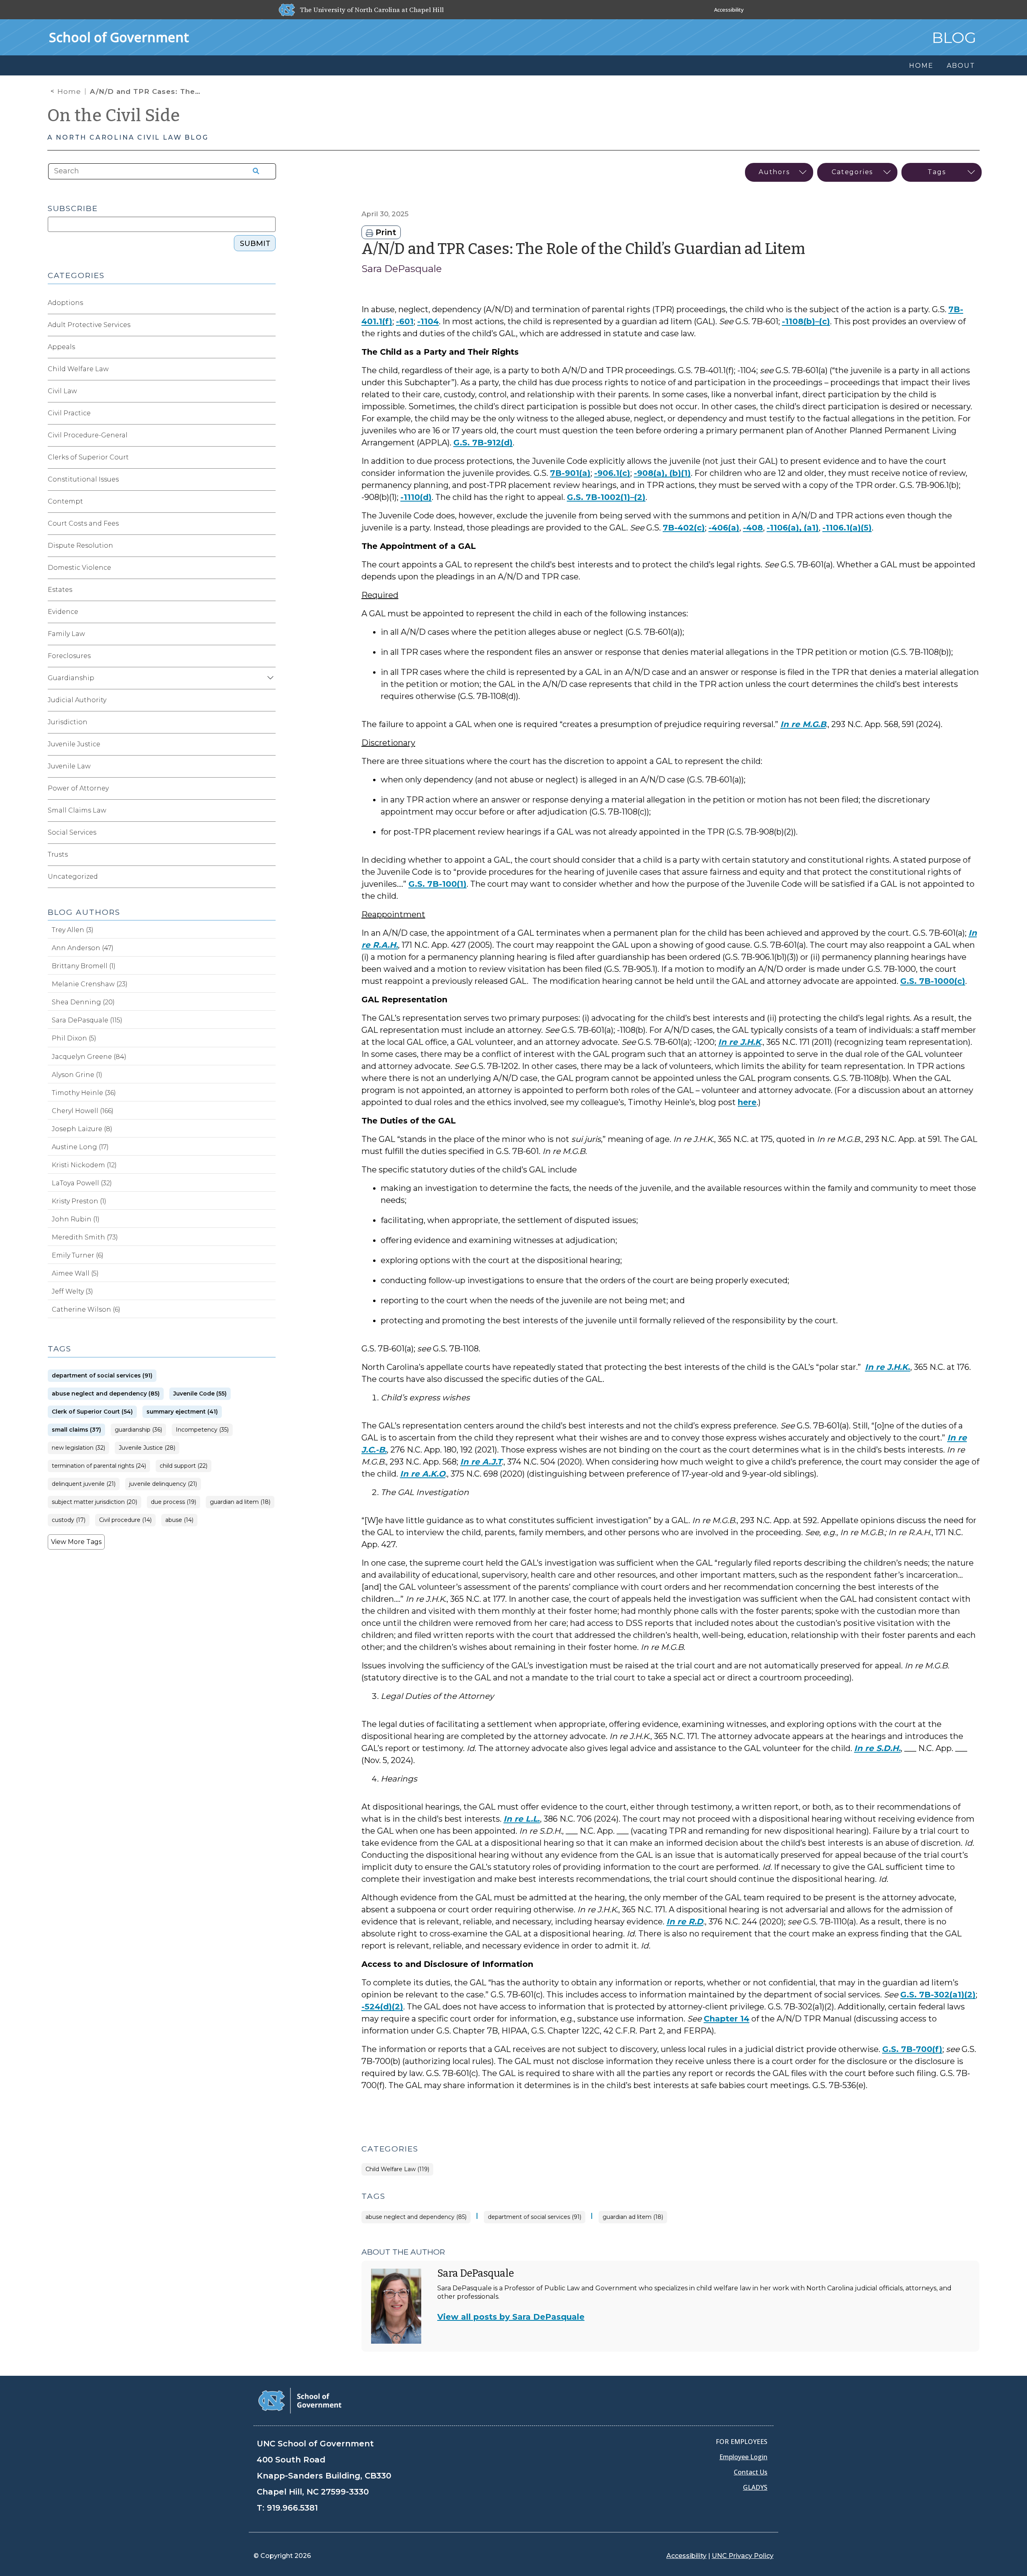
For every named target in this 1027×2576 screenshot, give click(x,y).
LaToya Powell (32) (82, 1183)
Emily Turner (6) (78, 1255)
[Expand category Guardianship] (269, 678)
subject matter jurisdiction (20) (94, 1502)
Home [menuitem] (921, 66)
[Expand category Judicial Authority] (269, 700)
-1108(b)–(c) (806, 321)
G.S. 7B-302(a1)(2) (938, 1995)
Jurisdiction (68, 722)
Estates (60, 590)
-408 (753, 528)
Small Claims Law (77, 810)
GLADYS (755, 2487)
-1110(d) (416, 497)
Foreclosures (69, 656)
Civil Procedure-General (88, 435)
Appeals (61, 347)
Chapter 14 (727, 2019)
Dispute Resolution (80, 545)
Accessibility (729, 10)
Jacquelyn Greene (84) (89, 1057)
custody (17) (69, 1520)
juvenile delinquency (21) (163, 1484)
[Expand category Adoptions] (269, 303)
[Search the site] (253, 171)
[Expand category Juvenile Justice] (269, 744)
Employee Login (743, 2457)
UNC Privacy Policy (743, 2556)
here (747, 1102)
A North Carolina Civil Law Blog (128, 137)
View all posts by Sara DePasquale (511, 2317)
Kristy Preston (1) (79, 1201)
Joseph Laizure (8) (82, 1129)
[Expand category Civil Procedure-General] (269, 435)
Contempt (65, 501)
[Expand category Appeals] (269, 347)
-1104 (428, 321)
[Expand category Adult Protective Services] (269, 325)
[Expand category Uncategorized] (269, 877)
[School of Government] (300, 2400)
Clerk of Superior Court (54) (92, 1412)
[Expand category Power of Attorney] (269, 788)
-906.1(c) (612, 473)
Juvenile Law (69, 766)
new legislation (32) (78, 1448)
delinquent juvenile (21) (84, 1484)
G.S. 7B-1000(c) (933, 981)
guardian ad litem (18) (633, 2217)
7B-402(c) (684, 528)
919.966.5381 (292, 2508)
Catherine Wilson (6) (86, 1309)
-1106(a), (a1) (793, 528)
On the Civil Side (114, 116)
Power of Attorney (78, 788)
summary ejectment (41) (182, 1412)
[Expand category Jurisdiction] (269, 722)
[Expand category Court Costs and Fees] (269, 524)
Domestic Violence (79, 568)
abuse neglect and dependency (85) (416, 2217)
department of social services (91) (535, 2217)
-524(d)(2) (382, 2007)
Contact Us (751, 2472)
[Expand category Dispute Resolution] (269, 546)
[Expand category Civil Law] (269, 391)
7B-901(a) (570, 473)
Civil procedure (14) (125, 1520)
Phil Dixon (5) (74, 1038)
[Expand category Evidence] (269, 612)
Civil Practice (69, 413)
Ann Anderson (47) (83, 948)
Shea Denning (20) (83, 1002)
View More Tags (76, 1542)
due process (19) (174, 1502)
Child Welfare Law (78, 369)
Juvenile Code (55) (200, 1394)
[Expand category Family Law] (269, 634)
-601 (405, 321)
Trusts (58, 854)
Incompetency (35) (202, 1430)
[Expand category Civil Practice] (269, 413)
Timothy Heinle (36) (84, 1093)
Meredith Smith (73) (85, 1237)
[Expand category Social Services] (269, 833)
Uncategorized (73, 877)
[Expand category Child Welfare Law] (269, 369)
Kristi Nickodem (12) (84, 1165)
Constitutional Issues (83, 479)
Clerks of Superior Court (88, 457)
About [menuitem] (961, 66)
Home (69, 91)
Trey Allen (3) (73, 930)
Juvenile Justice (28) (147, 1448)
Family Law (66, 634)
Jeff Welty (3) (72, 1291)
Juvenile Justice (74, 744)
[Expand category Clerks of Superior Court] (269, 457)
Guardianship (71, 678)
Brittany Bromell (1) (84, 966)
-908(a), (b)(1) (662, 473)
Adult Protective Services (89, 325)
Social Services (72, 832)
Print (385, 232)
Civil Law (62, 391)
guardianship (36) (138, 1430)
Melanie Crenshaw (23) (90, 984)
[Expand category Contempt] (269, 502)
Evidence (63, 612)
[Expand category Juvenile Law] (269, 766)
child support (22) (184, 1466)
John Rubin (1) (76, 1219)
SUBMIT (255, 244)
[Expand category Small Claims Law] (269, 811)
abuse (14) (179, 1520)
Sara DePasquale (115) (87, 1020)
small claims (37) (76, 1430)
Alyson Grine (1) (77, 1075)
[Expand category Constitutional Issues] (269, 479)
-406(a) (724, 528)
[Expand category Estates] (269, 590)
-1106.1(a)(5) (847, 528)
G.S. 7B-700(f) (912, 2049)
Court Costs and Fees (83, 523)
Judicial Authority (77, 700)
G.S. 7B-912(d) (483, 443)
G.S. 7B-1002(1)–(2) (606, 497)
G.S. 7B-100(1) (437, 884)
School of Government (119, 37)
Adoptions (65, 303)
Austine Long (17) (80, 1147)
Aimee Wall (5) (75, 1273)
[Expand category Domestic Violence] (269, 568)
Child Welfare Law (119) (397, 2169)
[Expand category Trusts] (269, 855)
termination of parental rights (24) (99, 1466)
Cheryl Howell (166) (83, 1111)
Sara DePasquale (402, 269)
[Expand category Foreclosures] (269, 656)
